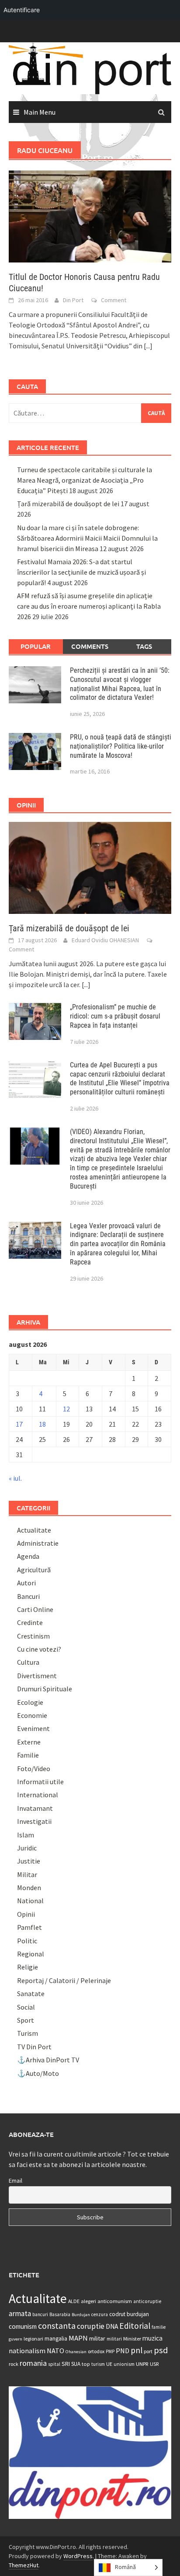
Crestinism (33, 1636)
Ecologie (30, 1702)
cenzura (100, 2314)
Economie (32, 1715)
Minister (132, 2339)
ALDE (74, 2301)
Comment (114, 300)
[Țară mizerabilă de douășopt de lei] (90, 867)
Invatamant (35, 1808)
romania (33, 2363)
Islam (26, 1835)
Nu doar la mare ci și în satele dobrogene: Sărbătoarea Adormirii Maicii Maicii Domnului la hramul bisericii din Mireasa (87, 538)
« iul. (15, 1478)
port (148, 2351)
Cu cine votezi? (39, 1649)
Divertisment (37, 1676)
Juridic (27, 1848)
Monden (29, 1888)
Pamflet (29, 1927)
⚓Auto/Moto (38, 2073)
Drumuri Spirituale (45, 1689)
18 (42, 1424)
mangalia (56, 2339)
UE (109, 2364)
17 (19, 1424)
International (38, 1795)
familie (159, 2327)
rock (14, 2364)
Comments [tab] (90, 646)
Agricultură (34, 1570)
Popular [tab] (36, 646)
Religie (28, 1967)
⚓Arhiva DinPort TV (48, 2060)
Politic (27, 1941)
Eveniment (33, 1728)
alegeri (88, 2301)
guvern (16, 2339)
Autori (26, 1583)
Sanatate (31, 1993)
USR (154, 2364)
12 (66, 1409)
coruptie (91, 2326)
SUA (76, 2364)
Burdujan (81, 2315)
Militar (27, 1874)
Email (16, 2181)
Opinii (26, 1914)
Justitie (29, 1861)
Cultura (28, 1662)
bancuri (40, 2314)
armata (20, 2314)
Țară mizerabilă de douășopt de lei (68, 504)
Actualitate (34, 1530)
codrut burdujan (129, 2314)
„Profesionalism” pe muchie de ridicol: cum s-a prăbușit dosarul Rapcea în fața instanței (115, 1016)
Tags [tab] (144, 646)
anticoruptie (147, 2301)
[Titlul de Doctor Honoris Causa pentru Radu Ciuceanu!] (90, 215)
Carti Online (35, 1609)
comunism (23, 2326)
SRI (66, 2364)
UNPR (142, 2364)
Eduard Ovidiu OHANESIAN (105, 940)
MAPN (78, 2338)
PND (123, 2351)
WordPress (78, 2556)
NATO (55, 2351)
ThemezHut (24, 2565)
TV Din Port (34, 2047)
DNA (112, 2326)
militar (97, 2338)
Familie (28, 1755)
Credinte (30, 1622)
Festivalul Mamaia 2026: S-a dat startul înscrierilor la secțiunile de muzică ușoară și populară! (81, 572)
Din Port (73, 300)
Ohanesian (76, 2352)
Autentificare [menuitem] (22, 10)
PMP (110, 2351)
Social (26, 2007)
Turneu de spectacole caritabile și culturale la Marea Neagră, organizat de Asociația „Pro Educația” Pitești (85, 480)
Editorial (135, 2326)
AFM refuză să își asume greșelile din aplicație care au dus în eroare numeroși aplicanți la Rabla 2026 (89, 606)
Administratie (38, 1543)
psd (161, 2350)
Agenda (28, 1556)
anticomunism (115, 2301)
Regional (31, 1954)
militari (114, 2339)
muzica (152, 2338)
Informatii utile (40, 1782)
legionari (33, 2339)
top (86, 2364)
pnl (137, 2350)
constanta (57, 2326)
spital (54, 2364)
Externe (29, 1742)
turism (98, 2364)
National (30, 1901)
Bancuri (28, 1596)
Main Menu (40, 112)
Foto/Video (34, 1768)
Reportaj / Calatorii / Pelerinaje (64, 1980)
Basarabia (60, 2314)
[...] (148, 346)
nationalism (27, 2351)
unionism (124, 2364)
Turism (28, 2033)
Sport (26, 2020)
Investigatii (34, 1821)
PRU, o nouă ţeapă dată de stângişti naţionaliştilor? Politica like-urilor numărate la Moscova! (121, 746)
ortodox (96, 2351)
